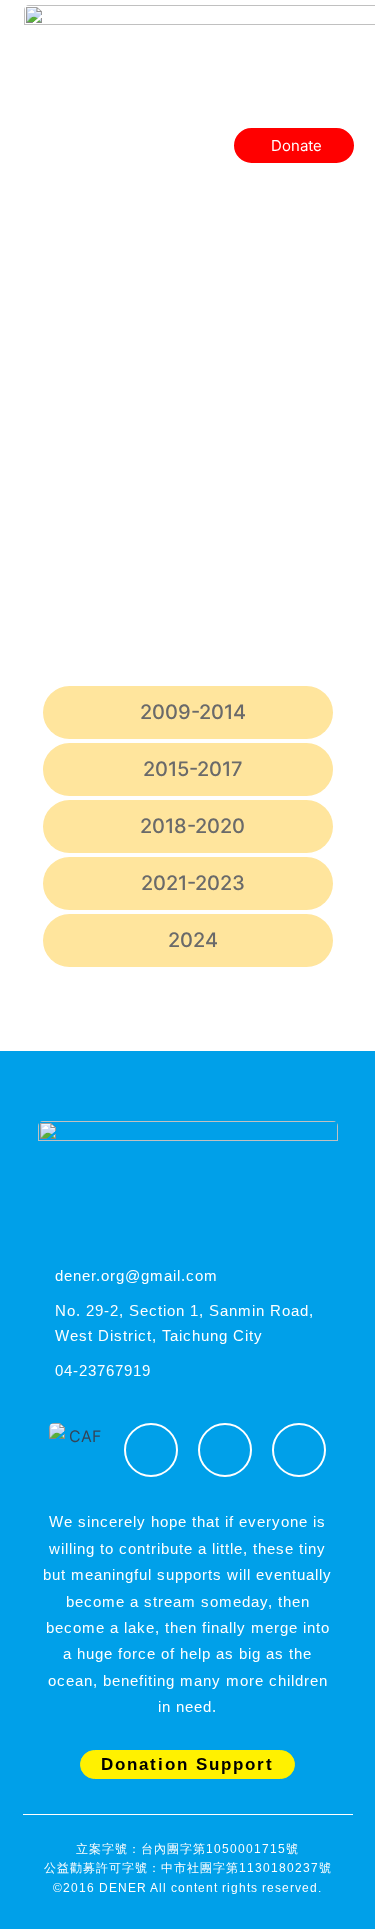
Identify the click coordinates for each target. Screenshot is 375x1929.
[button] (338, 108)
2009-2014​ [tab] (193, 712)
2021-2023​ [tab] (193, 883)
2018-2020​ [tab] (192, 826)
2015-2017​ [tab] (193, 769)
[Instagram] (225, 1450)
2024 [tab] (193, 940)
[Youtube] (299, 1450)
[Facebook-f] (151, 1450)
